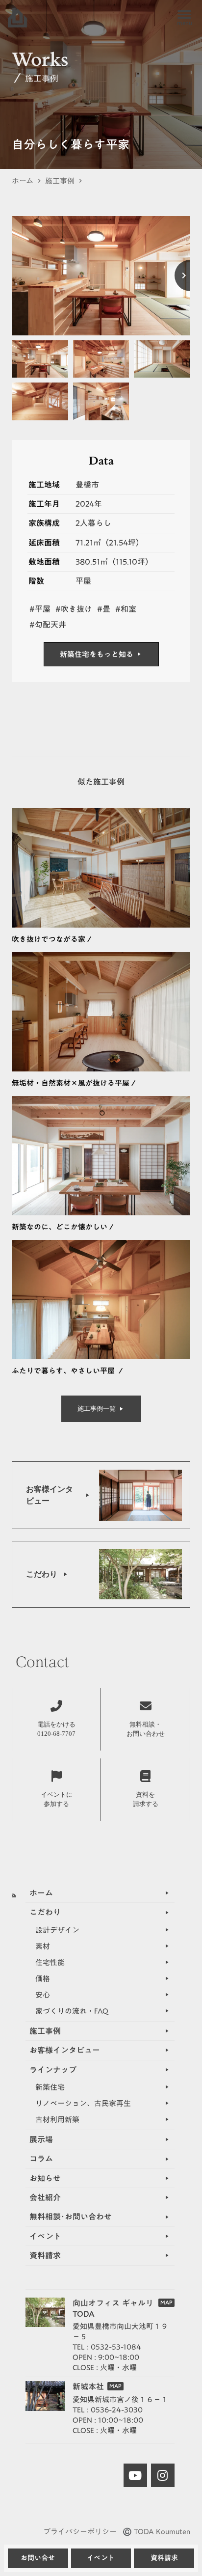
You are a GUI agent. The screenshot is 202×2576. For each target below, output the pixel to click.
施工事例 (60, 181)
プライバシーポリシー (80, 2532)
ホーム (23, 181)
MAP (166, 2303)
